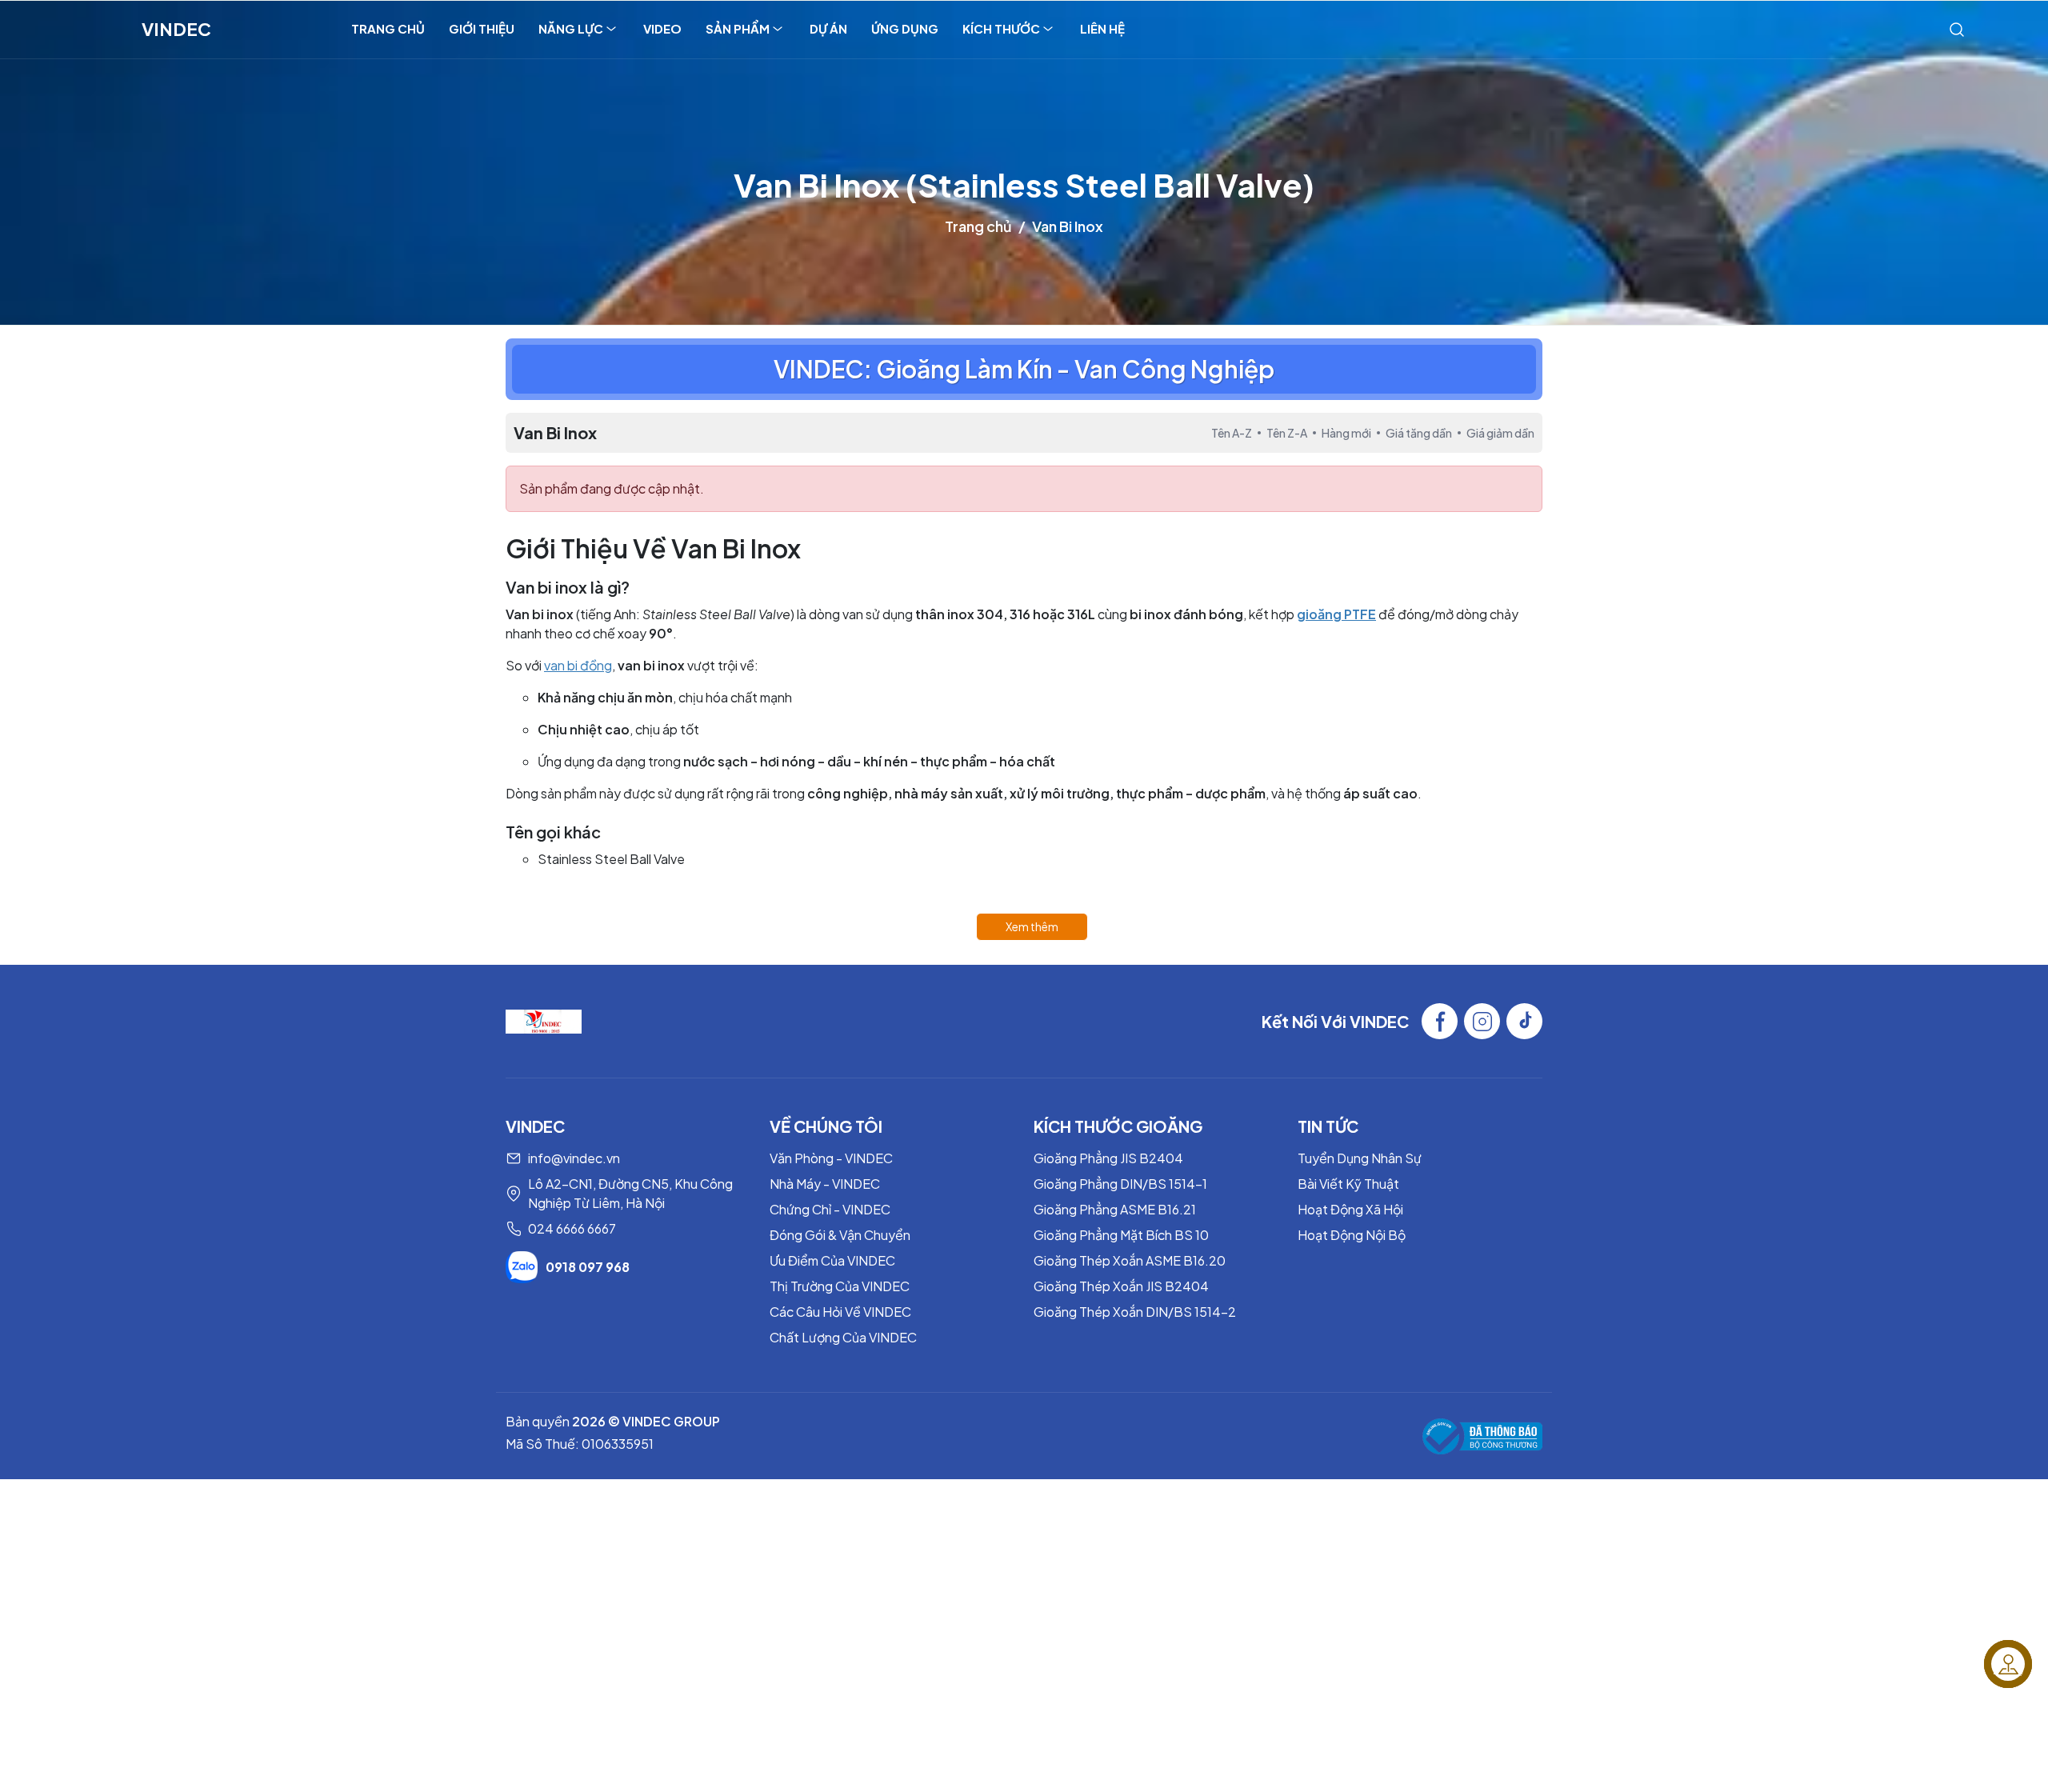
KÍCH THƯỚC (1001, 28)
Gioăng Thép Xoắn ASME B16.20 (1130, 1260)
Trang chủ (978, 226)
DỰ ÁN (828, 28)
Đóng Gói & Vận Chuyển (840, 1235)
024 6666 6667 (572, 1228)
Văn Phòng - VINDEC (831, 1158)
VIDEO (662, 28)
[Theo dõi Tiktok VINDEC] (1524, 1021)
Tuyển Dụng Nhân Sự (1360, 1158)
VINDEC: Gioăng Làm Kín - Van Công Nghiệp (1024, 369)
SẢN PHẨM (738, 28)
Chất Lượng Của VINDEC (843, 1337)
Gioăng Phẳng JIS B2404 (1108, 1158)
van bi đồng (578, 665)
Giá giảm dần (1500, 433)
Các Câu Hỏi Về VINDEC (840, 1312)
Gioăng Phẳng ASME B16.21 (1115, 1209)
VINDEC (176, 29)
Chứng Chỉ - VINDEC (830, 1209)
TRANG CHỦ (388, 28)
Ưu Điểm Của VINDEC (832, 1260)
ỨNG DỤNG (905, 28)
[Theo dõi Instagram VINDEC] (1482, 1021)
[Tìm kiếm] (1957, 29)
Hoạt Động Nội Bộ (1352, 1235)
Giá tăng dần (1419, 433)
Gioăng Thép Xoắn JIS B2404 (1121, 1286)
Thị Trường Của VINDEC (840, 1286)
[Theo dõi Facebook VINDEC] (1440, 1021)
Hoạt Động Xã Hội (1350, 1209)
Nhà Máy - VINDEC (825, 1184)
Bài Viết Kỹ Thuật (1348, 1184)
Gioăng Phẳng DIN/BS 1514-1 (1120, 1184)
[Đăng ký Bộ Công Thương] (1482, 1436)
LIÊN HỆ (1102, 28)
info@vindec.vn (574, 1158)
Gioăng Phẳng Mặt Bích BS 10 (1121, 1235)
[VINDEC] (544, 1020)
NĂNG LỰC (571, 28)
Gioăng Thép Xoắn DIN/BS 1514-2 (1135, 1312)
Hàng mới (1346, 433)
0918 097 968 (588, 1267)
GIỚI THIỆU (482, 28)
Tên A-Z (1232, 433)
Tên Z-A (1287, 433)
